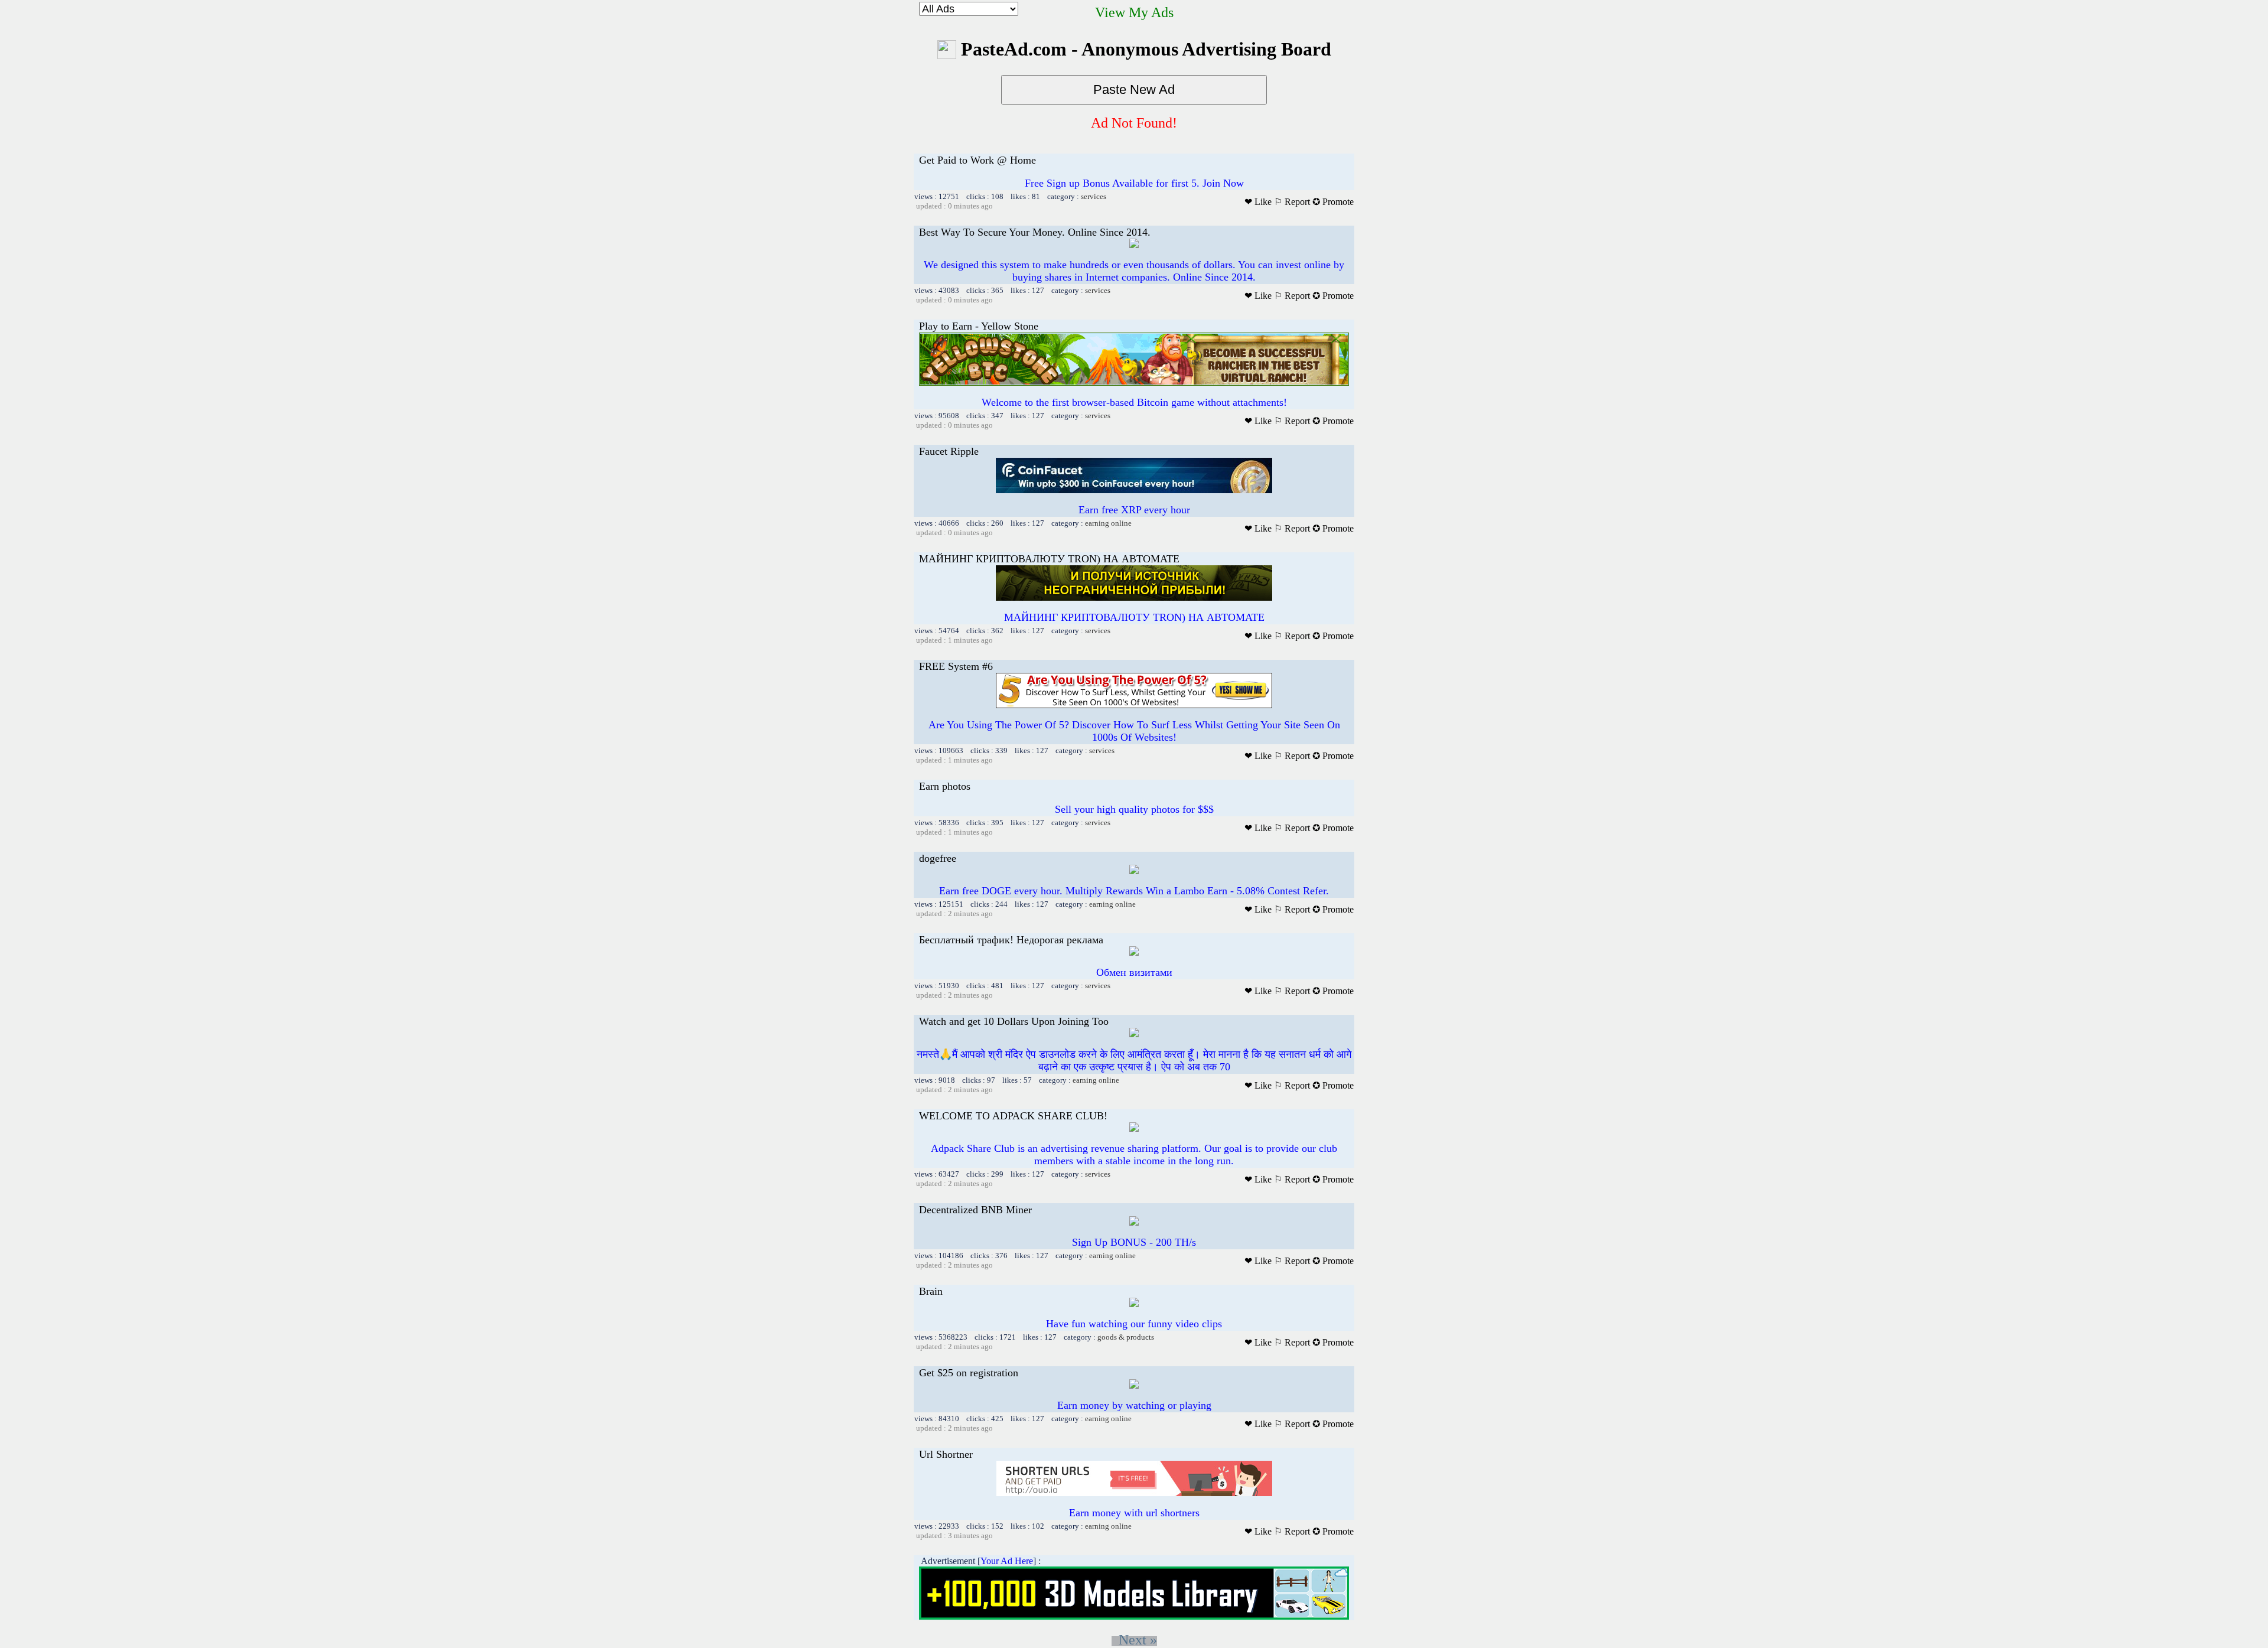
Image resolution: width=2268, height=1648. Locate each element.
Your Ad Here (1007, 1561)
